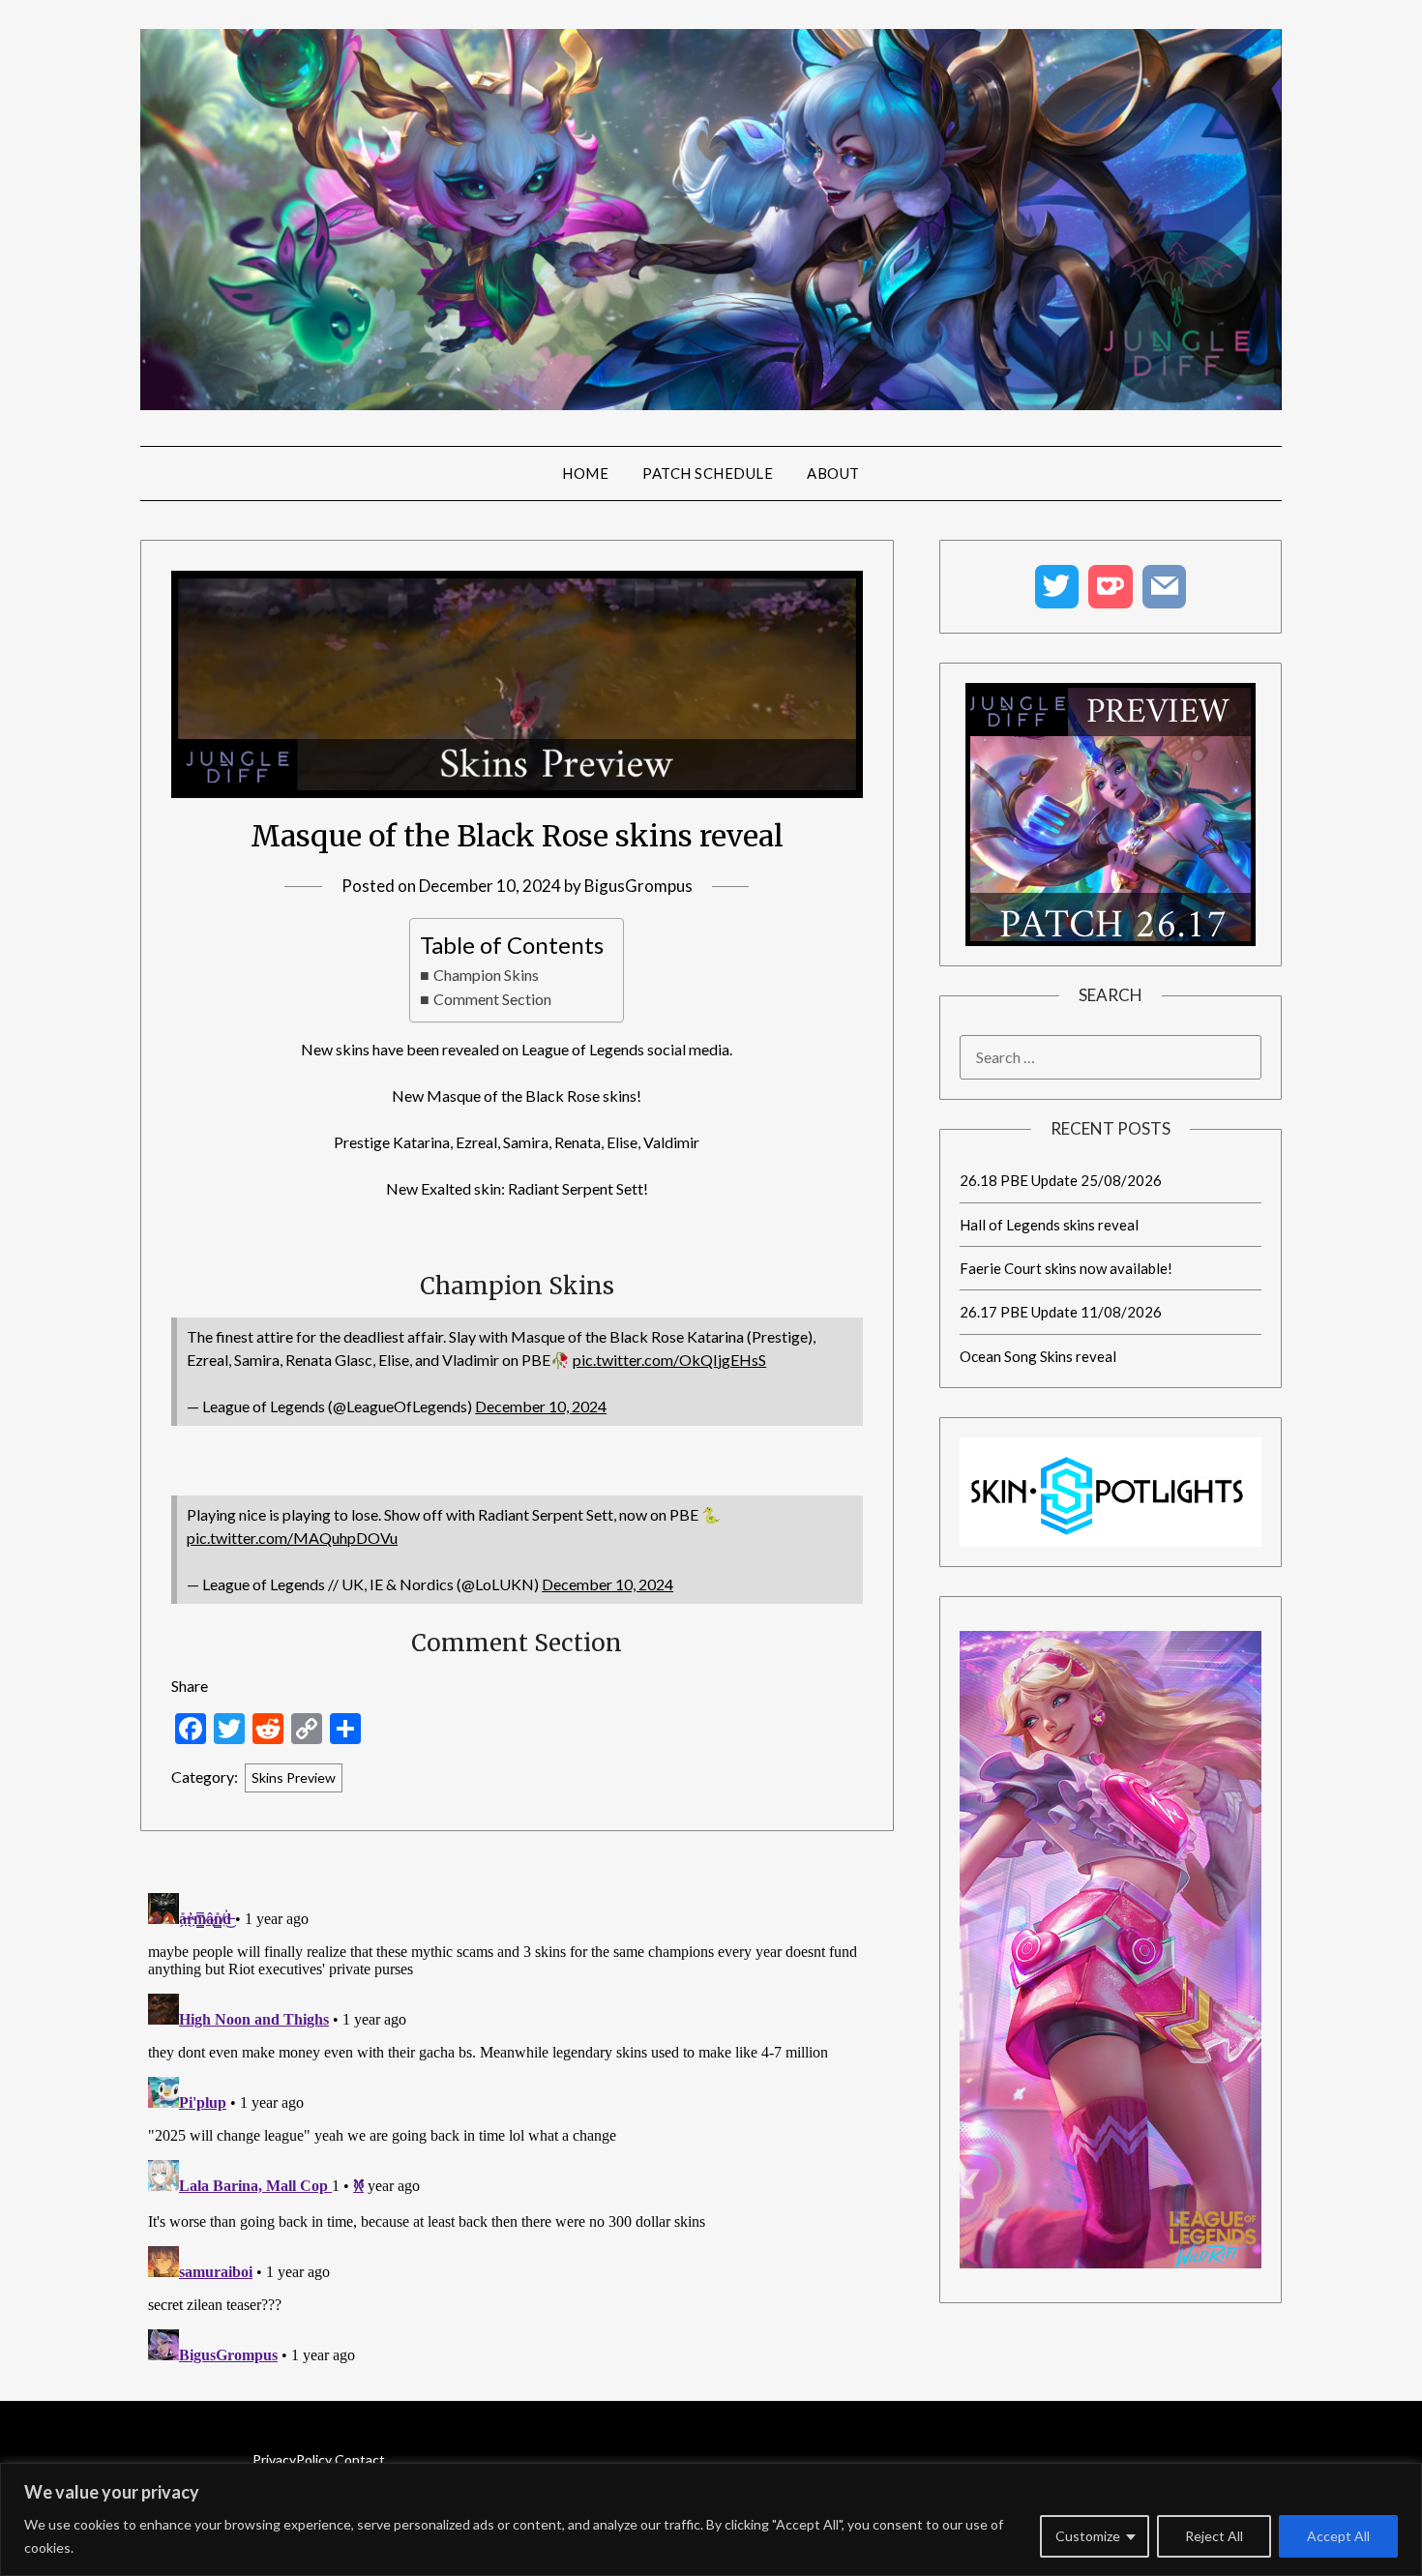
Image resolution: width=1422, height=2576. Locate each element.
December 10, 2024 (541, 1406)
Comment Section (492, 999)
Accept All (1338, 2536)
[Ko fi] (1111, 587)
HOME (585, 473)
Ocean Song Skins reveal (1038, 1356)
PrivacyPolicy (292, 2459)
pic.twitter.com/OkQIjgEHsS (669, 1360)
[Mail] (1165, 587)
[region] (711, 2519)
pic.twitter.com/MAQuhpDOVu (292, 1538)
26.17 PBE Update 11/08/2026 (1061, 1312)
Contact (360, 2459)
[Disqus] (517, 2127)
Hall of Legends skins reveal (1049, 1225)
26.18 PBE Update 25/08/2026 (1061, 1180)
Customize (1088, 2536)
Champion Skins (486, 975)
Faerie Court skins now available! (1066, 1268)
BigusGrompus (638, 886)
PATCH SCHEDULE (708, 473)
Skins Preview (294, 1777)
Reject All (1214, 2536)
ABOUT (833, 473)
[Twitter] (1057, 587)
